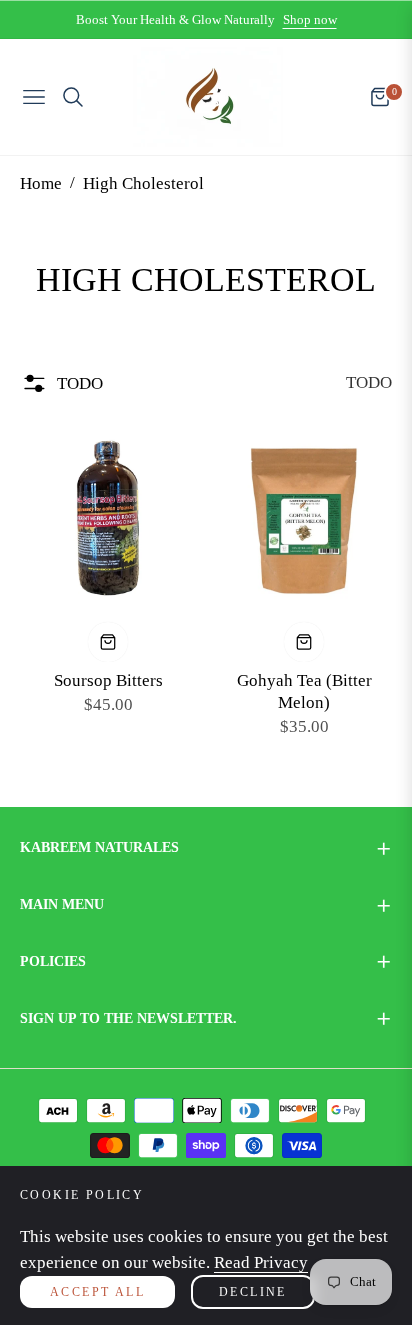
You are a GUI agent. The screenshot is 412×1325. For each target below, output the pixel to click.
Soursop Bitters (108, 680)
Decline (253, 1292)
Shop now (310, 19)
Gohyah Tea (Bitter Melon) (304, 691)
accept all (97, 1292)
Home (41, 183)
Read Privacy (261, 1262)
